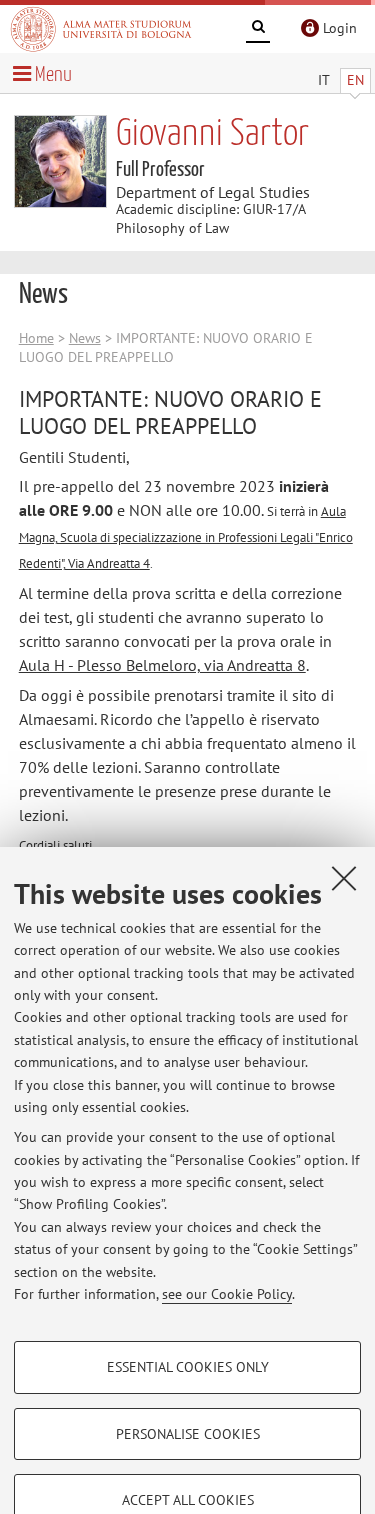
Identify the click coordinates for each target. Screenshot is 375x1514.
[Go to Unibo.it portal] (101, 29)
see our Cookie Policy (227, 1294)
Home (36, 338)
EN (355, 80)
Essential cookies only (188, 1367)
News (85, 338)
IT (324, 80)
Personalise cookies (188, 1434)
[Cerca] (258, 30)
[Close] (344, 878)
